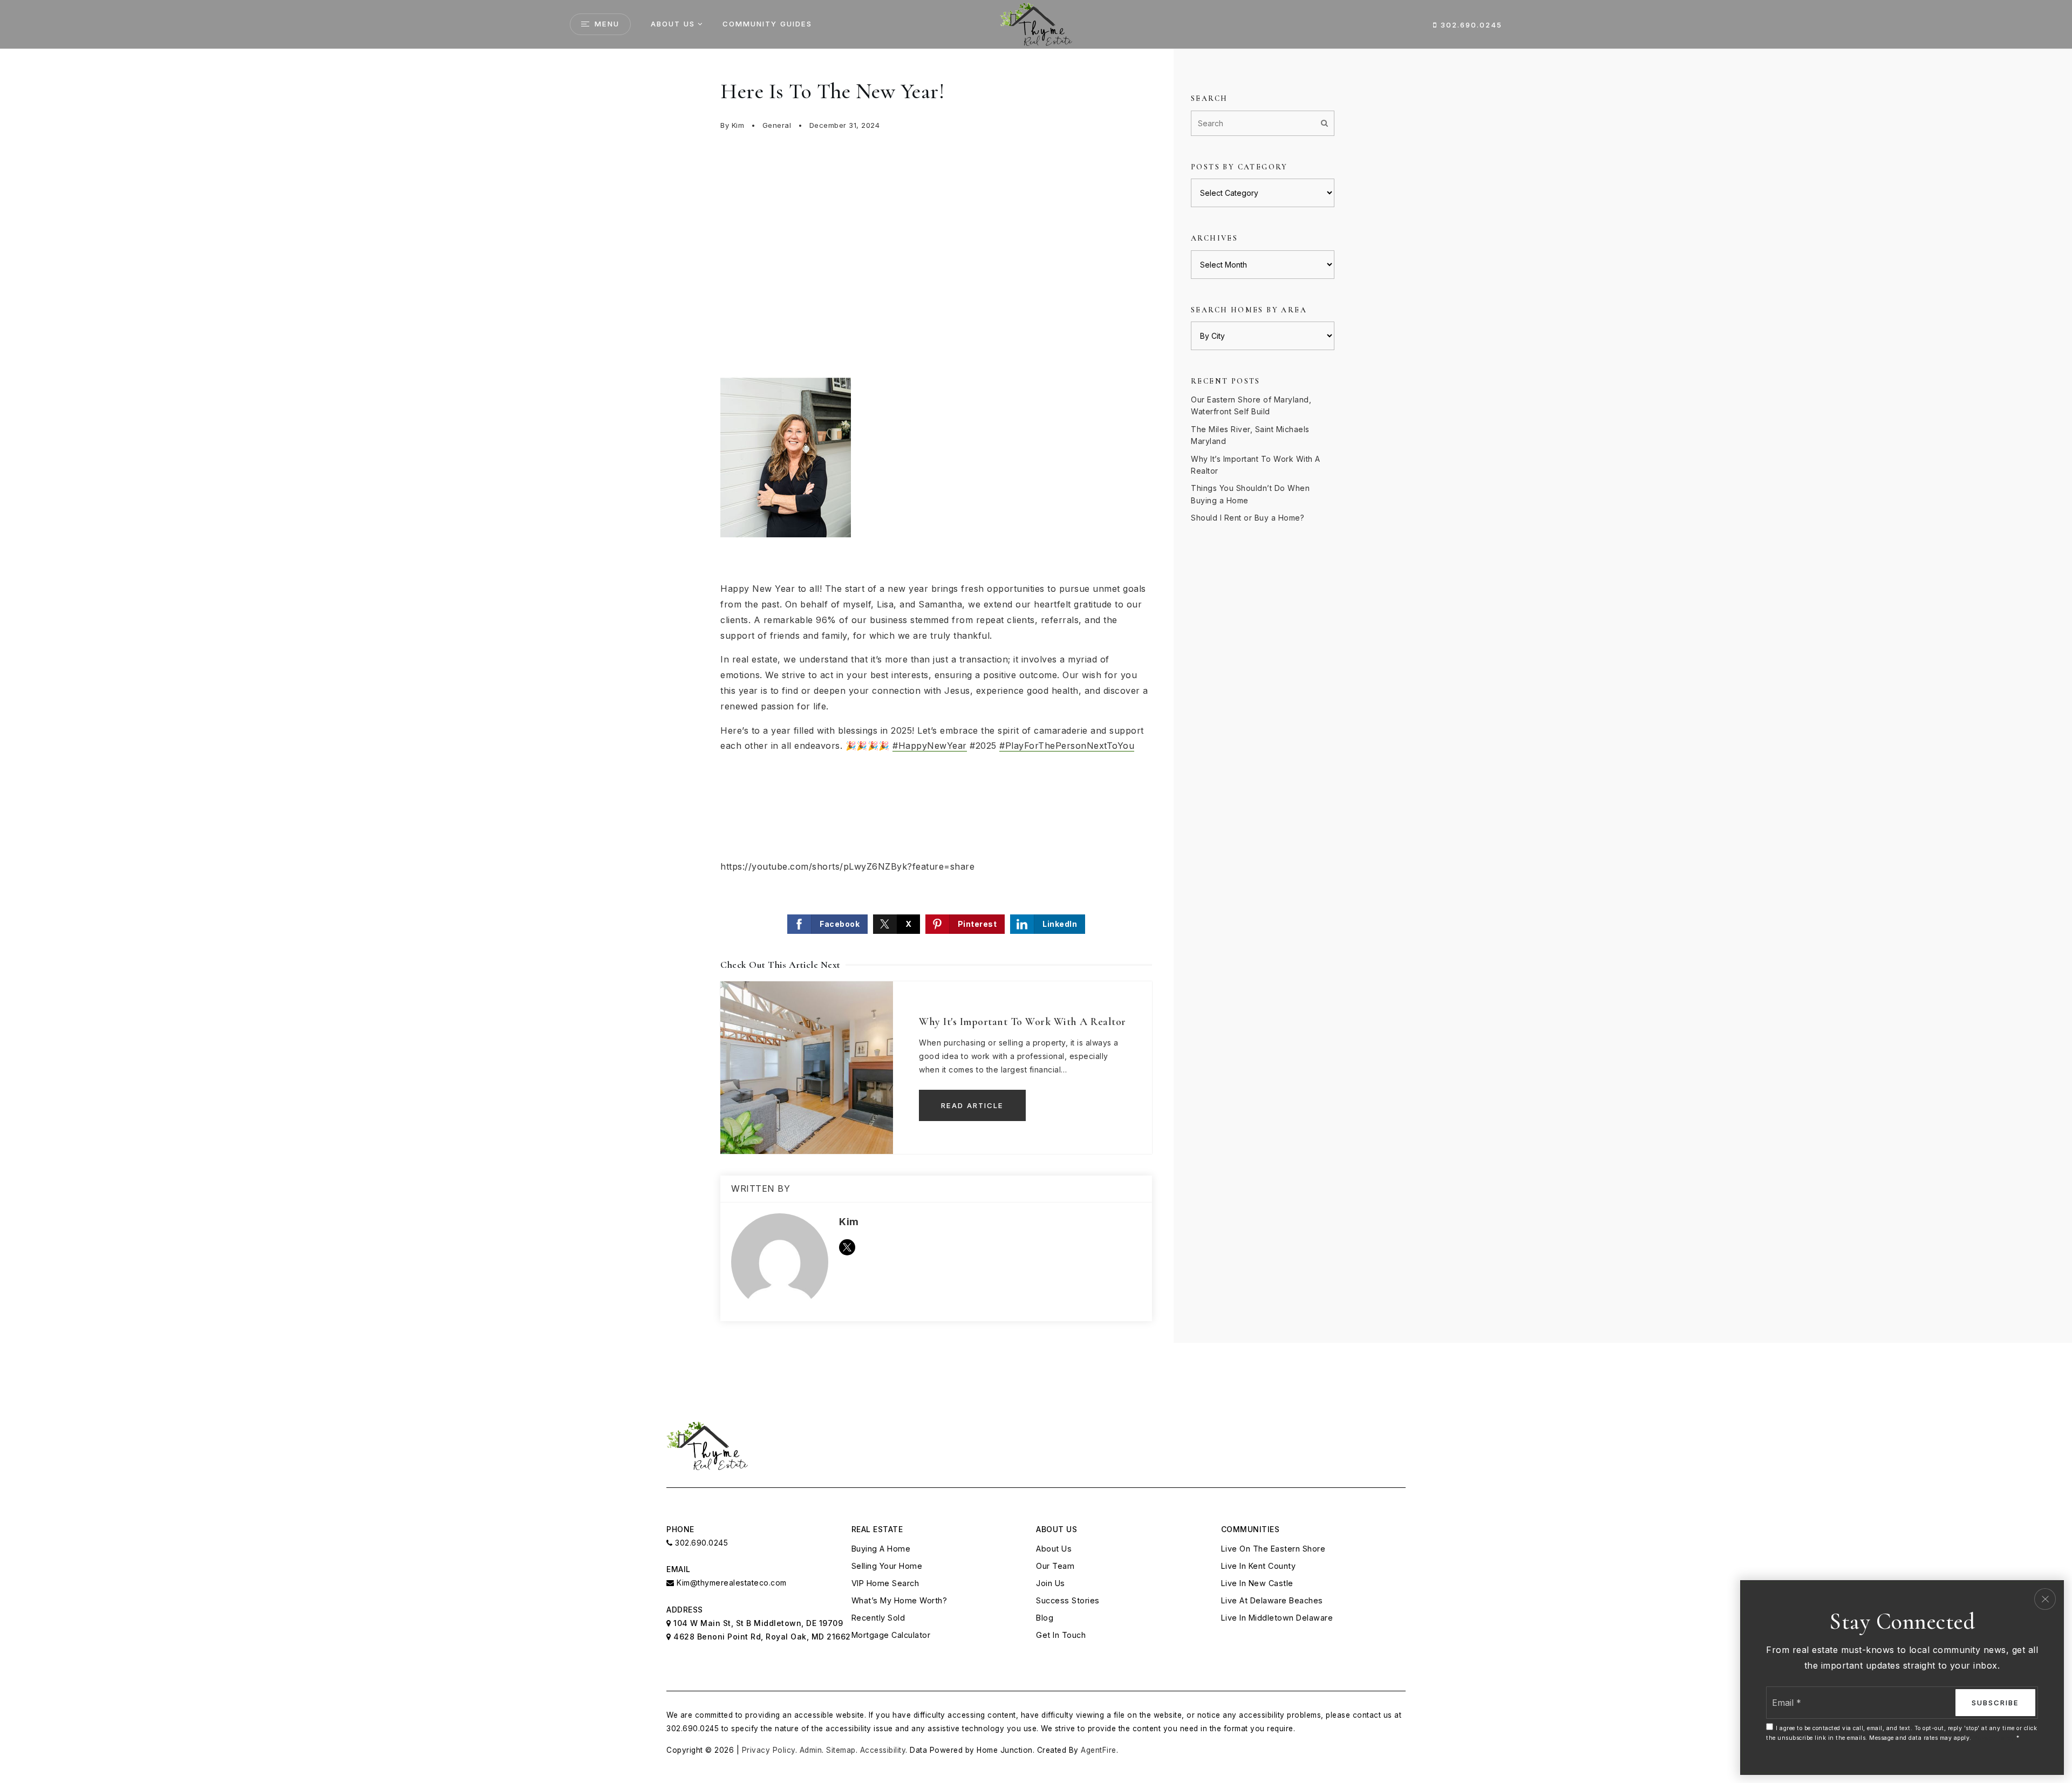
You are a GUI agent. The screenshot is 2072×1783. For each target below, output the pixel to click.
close (2045, 1599)
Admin (811, 1750)
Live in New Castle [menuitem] (1257, 1583)
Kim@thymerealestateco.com (732, 1583)
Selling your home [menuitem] (887, 1566)
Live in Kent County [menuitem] (1259, 1566)
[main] (1036, 709)
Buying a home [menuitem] (881, 1549)
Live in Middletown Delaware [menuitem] (1277, 1618)
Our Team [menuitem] (1055, 1566)
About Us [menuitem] (673, 24)
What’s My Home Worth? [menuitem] (899, 1600)
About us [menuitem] (1054, 1549)
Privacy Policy (769, 1750)
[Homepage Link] (1036, 23)
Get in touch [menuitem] (1061, 1635)
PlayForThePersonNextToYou (1067, 746)
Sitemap (841, 1750)
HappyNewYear (930, 746)
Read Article (972, 1105)
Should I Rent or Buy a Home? (1248, 518)
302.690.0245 (1470, 25)
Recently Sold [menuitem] (878, 1618)
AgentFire (1099, 1750)
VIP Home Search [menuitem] (885, 1583)
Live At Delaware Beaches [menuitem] (1272, 1600)
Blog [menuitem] (1045, 1618)
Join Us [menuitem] (1051, 1583)
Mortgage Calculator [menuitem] (891, 1635)
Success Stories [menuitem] (1068, 1600)
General (777, 125)
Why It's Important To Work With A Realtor (1023, 1022)
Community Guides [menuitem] (767, 24)
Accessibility (883, 1750)
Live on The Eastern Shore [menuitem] (1273, 1549)
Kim (738, 125)
